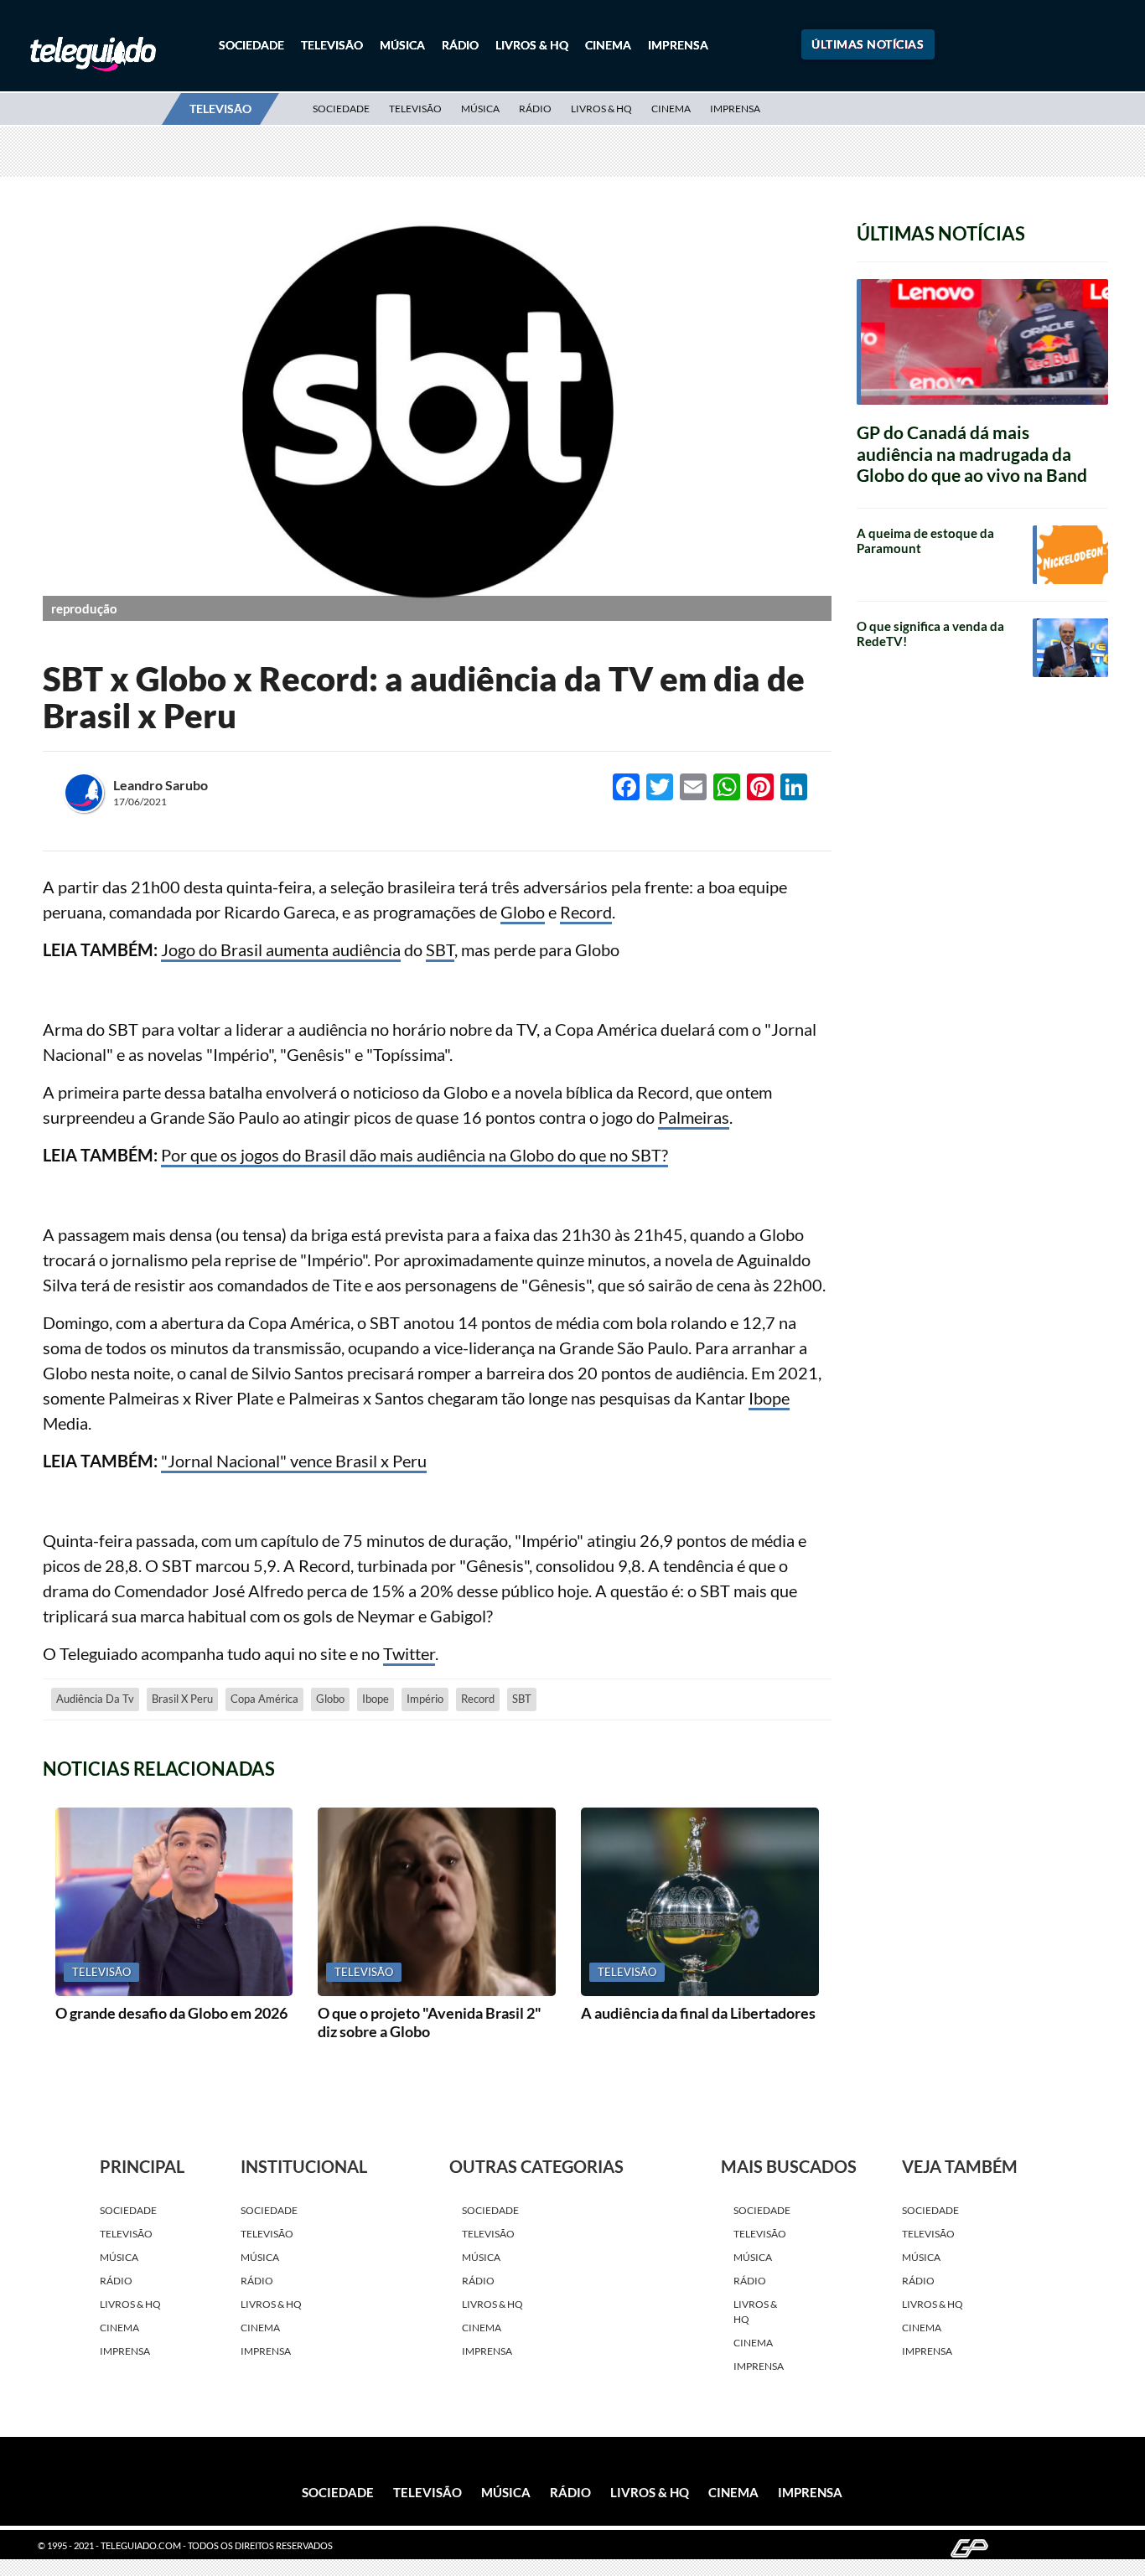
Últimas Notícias (868, 44)
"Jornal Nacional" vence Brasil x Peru (294, 1461)
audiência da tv (95, 1699)
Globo (523, 912)
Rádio (460, 45)
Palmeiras (694, 1117)
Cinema (608, 45)
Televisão (332, 45)
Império (425, 1699)
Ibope (769, 1398)
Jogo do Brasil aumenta (246, 949)
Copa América (264, 1699)
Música (402, 45)
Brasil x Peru (182, 1699)
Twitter (409, 1653)
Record (586, 912)
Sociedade (251, 45)
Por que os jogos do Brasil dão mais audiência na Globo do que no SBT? (414, 1155)
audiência (366, 949)
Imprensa (678, 45)
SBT (440, 949)
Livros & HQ (532, 45)
